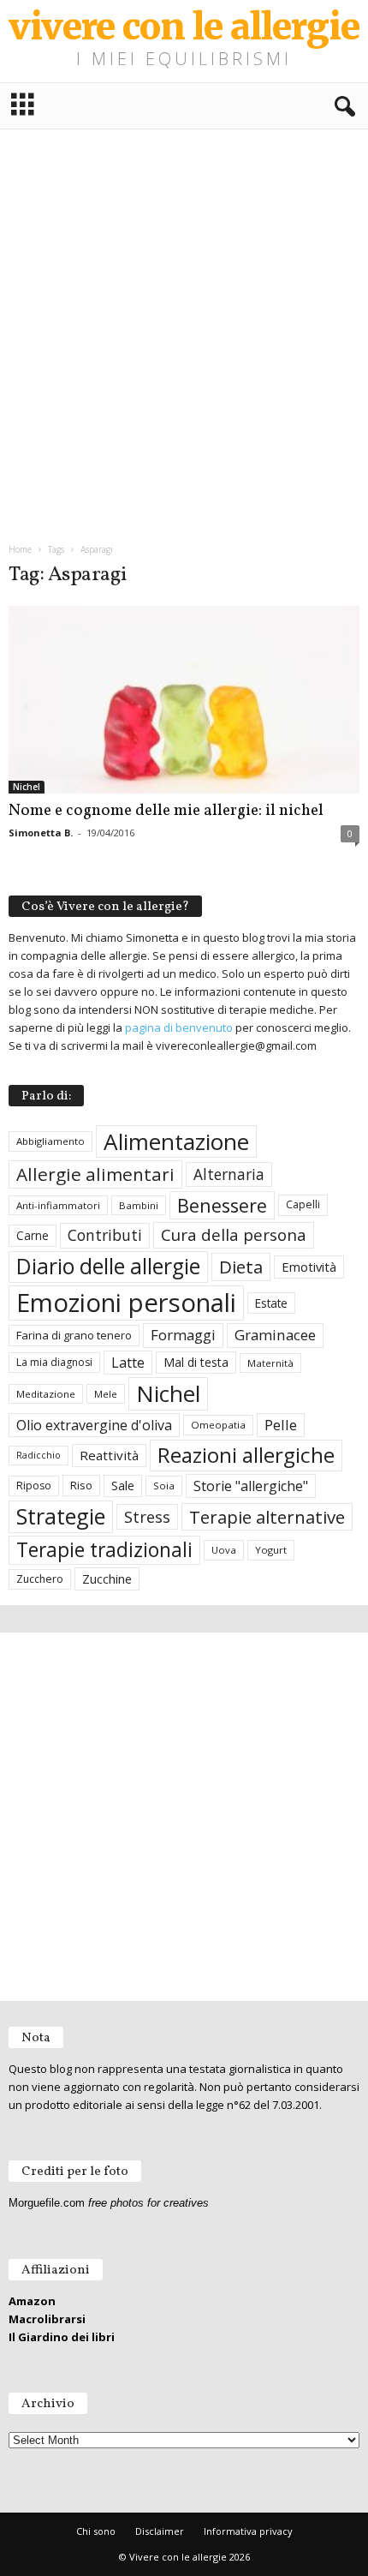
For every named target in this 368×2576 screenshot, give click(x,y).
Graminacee (275, 1335)
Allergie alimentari (95, 1174)
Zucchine (107, 1579)
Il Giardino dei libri (62, 2337)
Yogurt (271, 1550)
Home (20, 549)
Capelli (303, 1204)
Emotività (309, 1267)
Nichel (27, 787)
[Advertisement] (184, 329)
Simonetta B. (41, 833)
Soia (164, 1486)
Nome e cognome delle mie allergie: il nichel (166, 811)
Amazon (32, 2301)
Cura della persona (234, 1235)
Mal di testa (196, 1362)
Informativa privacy (248, 2531)
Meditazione (46, 1394)
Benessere (222, 1205)
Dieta (241, 1267)
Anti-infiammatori (58, 1205)
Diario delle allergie (108, 1266)
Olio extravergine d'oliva (94, 1425)
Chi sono (96, 2531)
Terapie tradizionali (104, 1550)
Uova (224, 1550)
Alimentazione (176, 1141)
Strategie (61, 1516)
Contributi (105, 1235)
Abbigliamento (50, 1141)
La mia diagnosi (54, 1362)
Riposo (34, 1486)
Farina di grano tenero (74, 1335)
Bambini (139, 1205)
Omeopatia (218, 1425)
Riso (81, 1485)
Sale (123, 1486)
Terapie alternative (267, 1517)
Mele (106, 1394)
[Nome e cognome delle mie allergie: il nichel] (184, 700)
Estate (271, 1303)
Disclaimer (160, 2531)
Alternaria (229, 1174)
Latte (128, 1363)
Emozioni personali (126, 1303)
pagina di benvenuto (179, 1027)
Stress (147, 1516)
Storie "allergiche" (251, 1486)
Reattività (109, 1455)
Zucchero (40, 1579)
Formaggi (183, 1335)
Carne (33, 1235)
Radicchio (39, 1455)
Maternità (270, 1363)
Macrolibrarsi (47, 2319)
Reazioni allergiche (246, 1455)
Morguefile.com (47, 2203)
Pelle (281, 1425)
